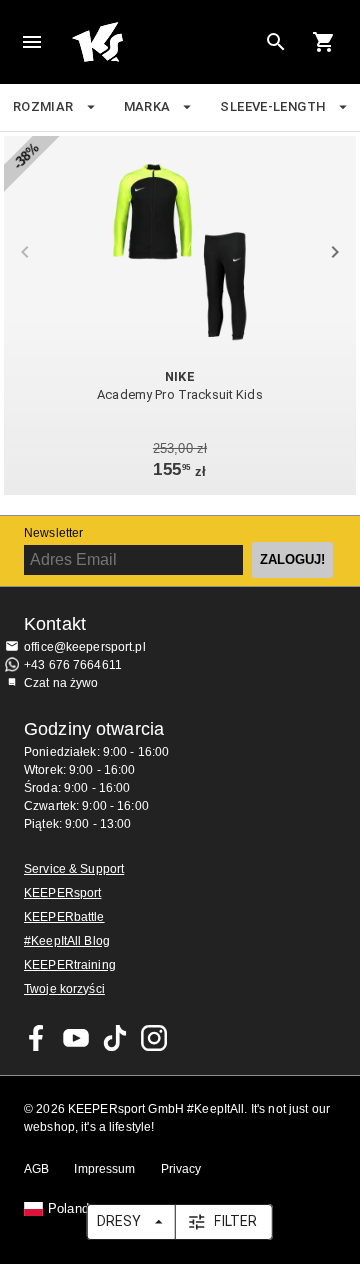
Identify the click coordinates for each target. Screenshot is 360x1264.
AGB (36, 1169)
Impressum (104, 1169)
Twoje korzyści (64, 989)
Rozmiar (43, 106)
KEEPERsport (62, 893)
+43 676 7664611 (73, 665)
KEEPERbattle (64, 917)
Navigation (32, 42)
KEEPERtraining (70, 965)
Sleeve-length (273, 106)
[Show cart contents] (324, 42)
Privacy (181, 1169)
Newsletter (53, 533)
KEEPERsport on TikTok (115, 1038)
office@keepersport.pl (85, 647)
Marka (147, 106)
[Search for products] (276, 42)
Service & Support (74, 869)
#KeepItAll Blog (67, 941)
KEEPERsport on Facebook (37, 1038)
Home (164, 42)
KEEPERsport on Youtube (76, 1038)
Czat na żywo (61, 683)
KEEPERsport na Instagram (154, 1038)
